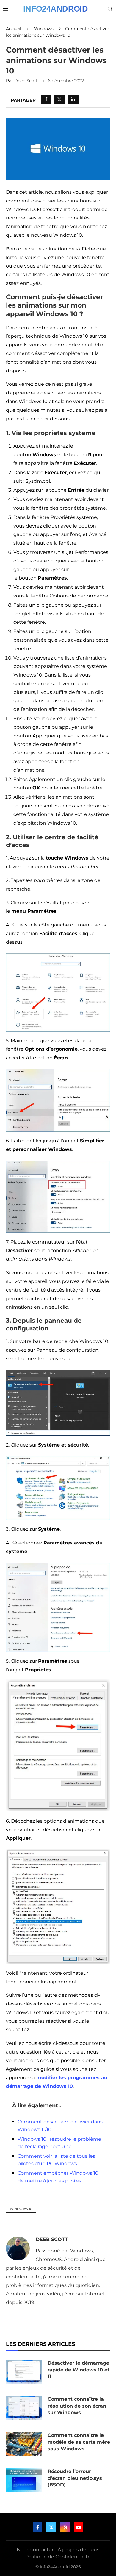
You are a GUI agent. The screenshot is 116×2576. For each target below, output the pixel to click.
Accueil (14, 29)
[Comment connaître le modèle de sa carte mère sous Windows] (24, 2444)
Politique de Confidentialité (58, 2557)
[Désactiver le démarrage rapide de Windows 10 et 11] (24, 2372)
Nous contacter (35, 2550)
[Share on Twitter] (59, 99)
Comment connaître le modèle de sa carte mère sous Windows (79, 2442)
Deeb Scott (26, 81)
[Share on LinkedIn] (73, 99)
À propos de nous (79, 2550)
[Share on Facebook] (46, 99)
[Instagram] (65, 2527)
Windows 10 (21, 2209)
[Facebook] (37, 2527)
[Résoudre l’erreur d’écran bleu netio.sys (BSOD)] (24, 2480)
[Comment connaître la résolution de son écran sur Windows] (24, 2408)
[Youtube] (79, 2527)
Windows (44, 29)
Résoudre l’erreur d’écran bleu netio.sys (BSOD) (75, 2478)
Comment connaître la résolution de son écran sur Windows (77, 2406)
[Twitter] (51, 2527)
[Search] (110, 9)
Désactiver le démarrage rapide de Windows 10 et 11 (79, 2370)
